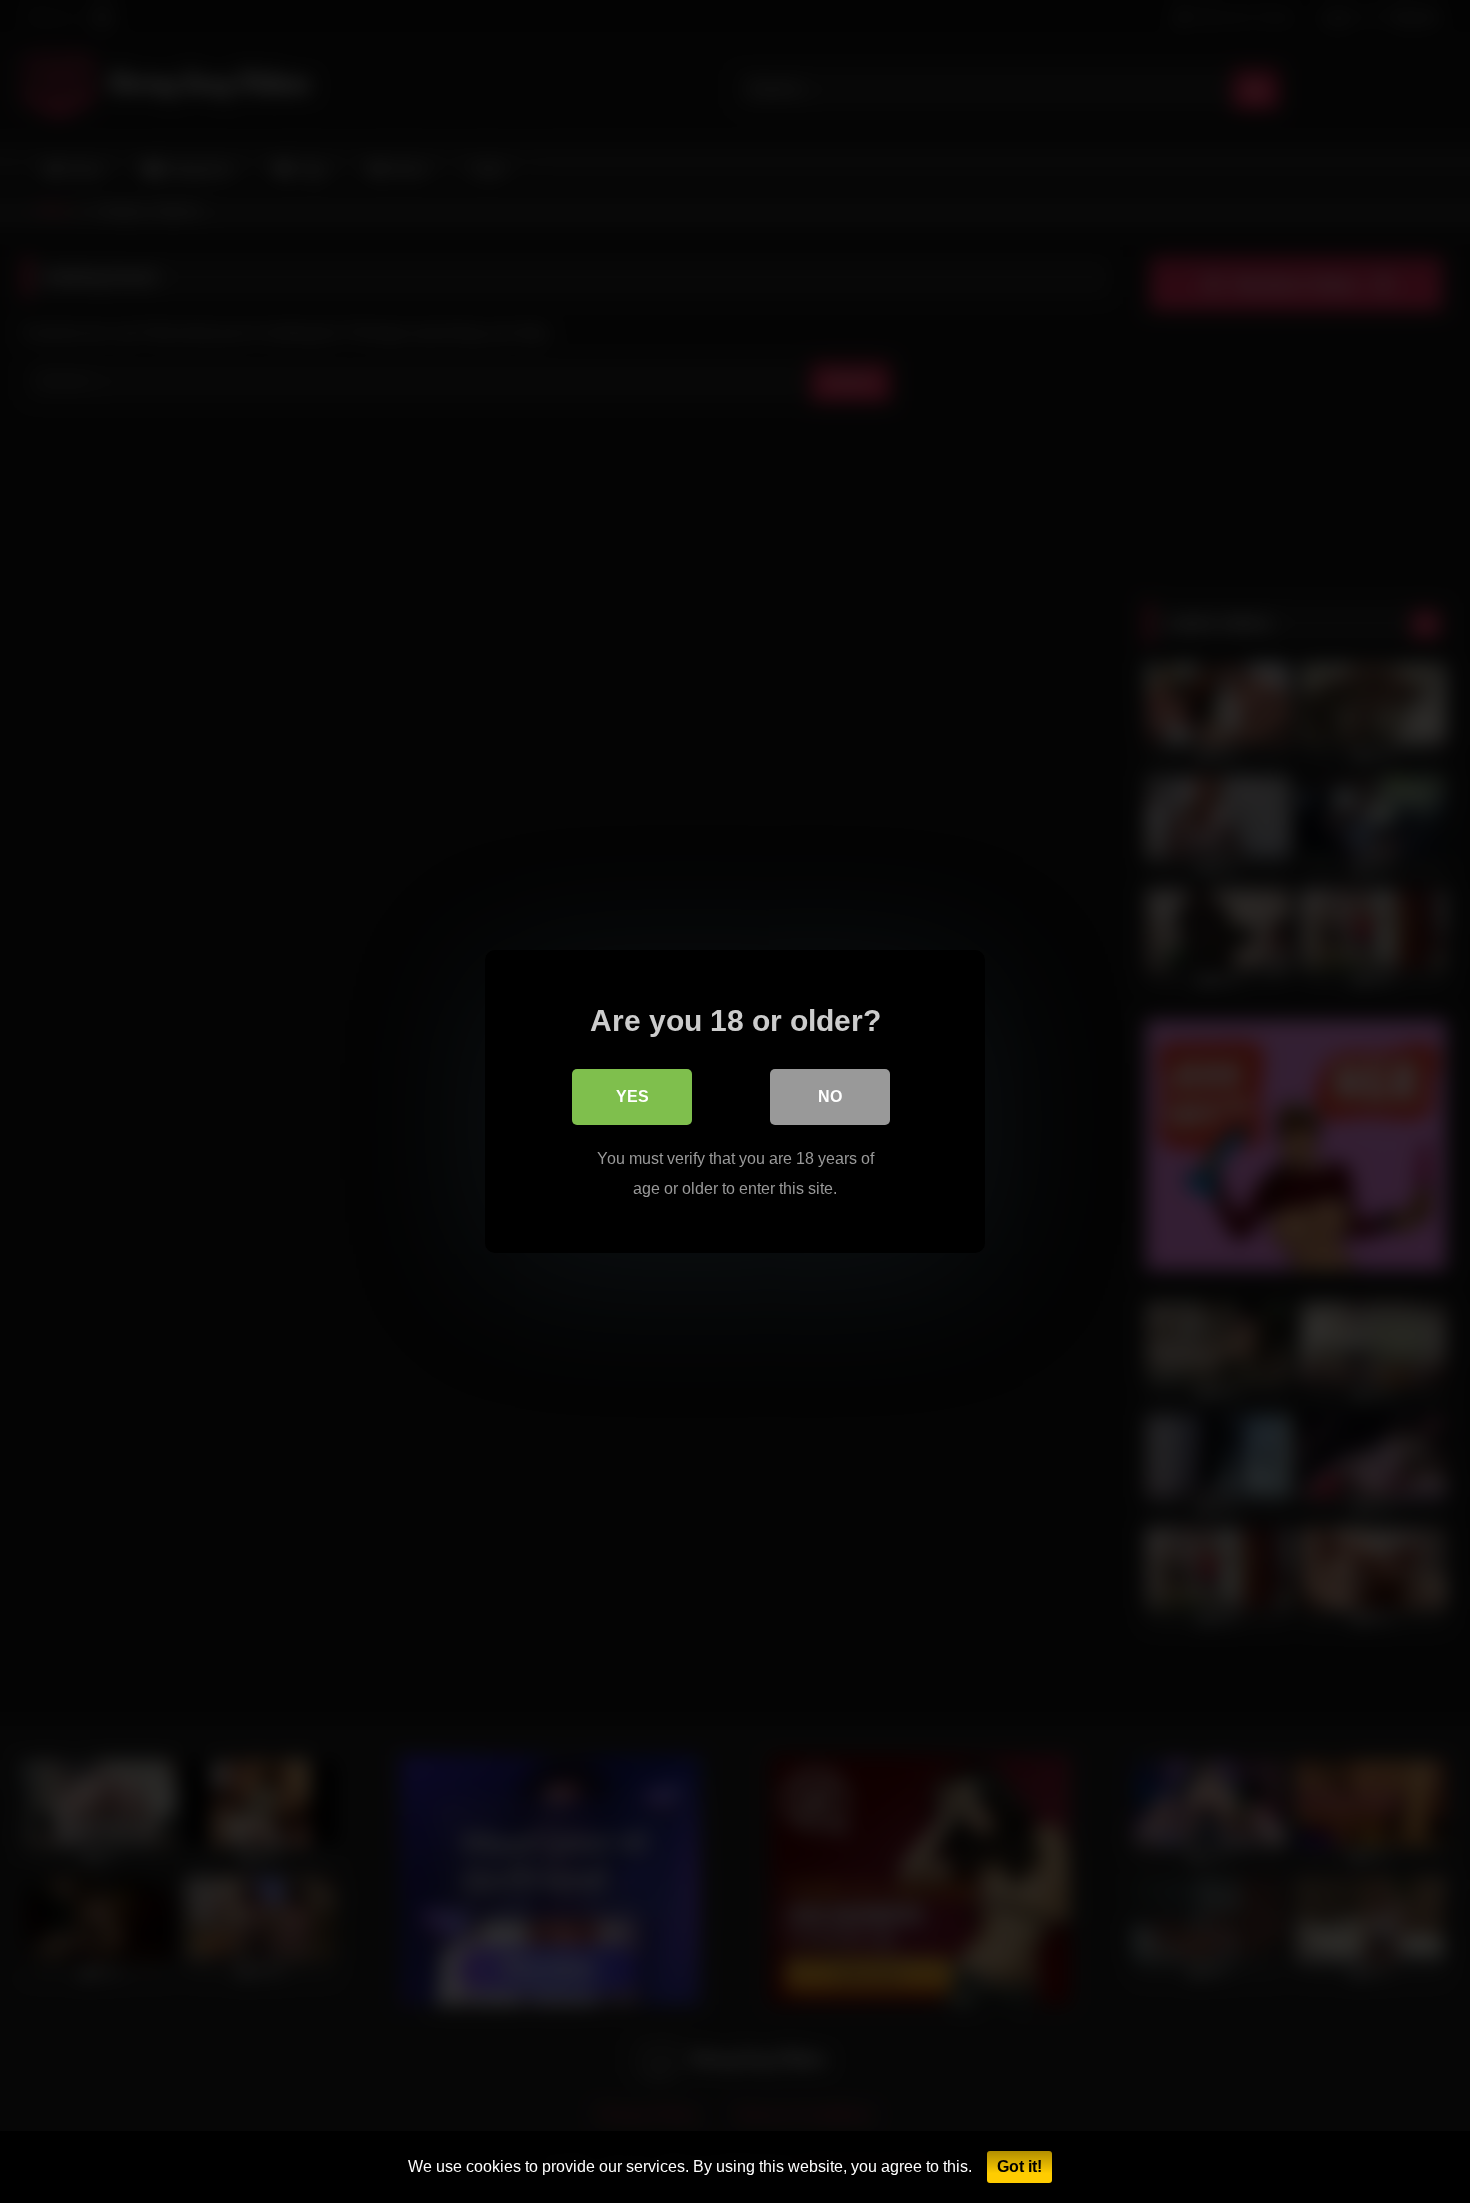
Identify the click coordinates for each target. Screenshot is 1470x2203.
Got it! (1019, 2166)
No (830, 1096)
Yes (632, 1096)
